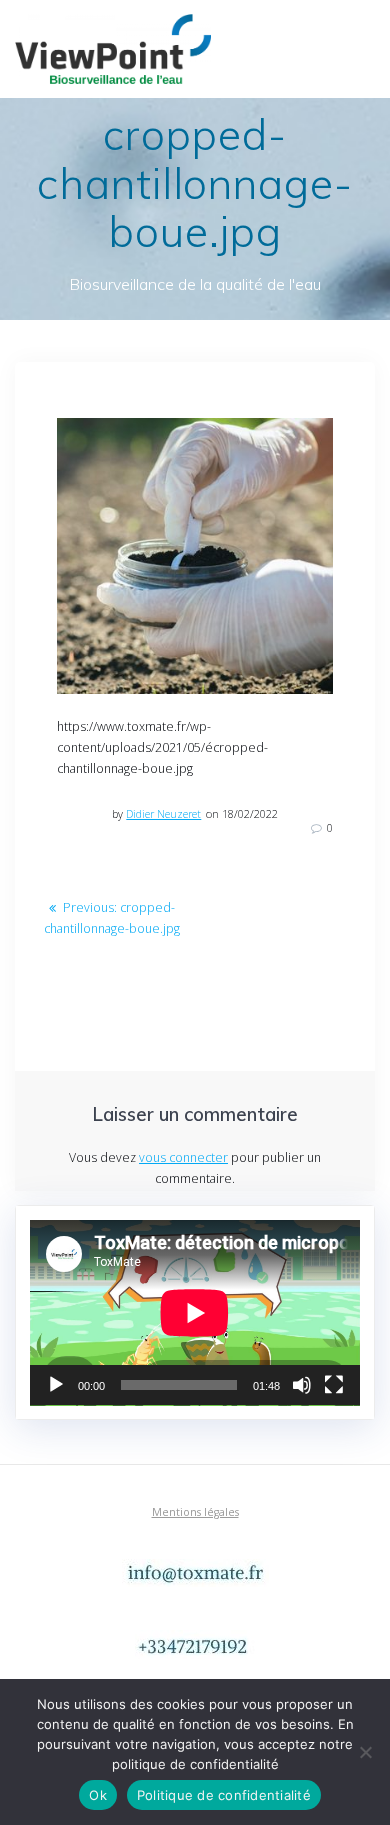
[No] (365, 1752)
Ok (98, 1795)
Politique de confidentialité (224, 1795)
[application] (195, 1313)
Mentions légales (195, 1512)
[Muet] (302, 1385)
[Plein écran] (334, 1385)
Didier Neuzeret (163, 814)
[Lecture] (56, 1385)
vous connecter (183, 1157)
